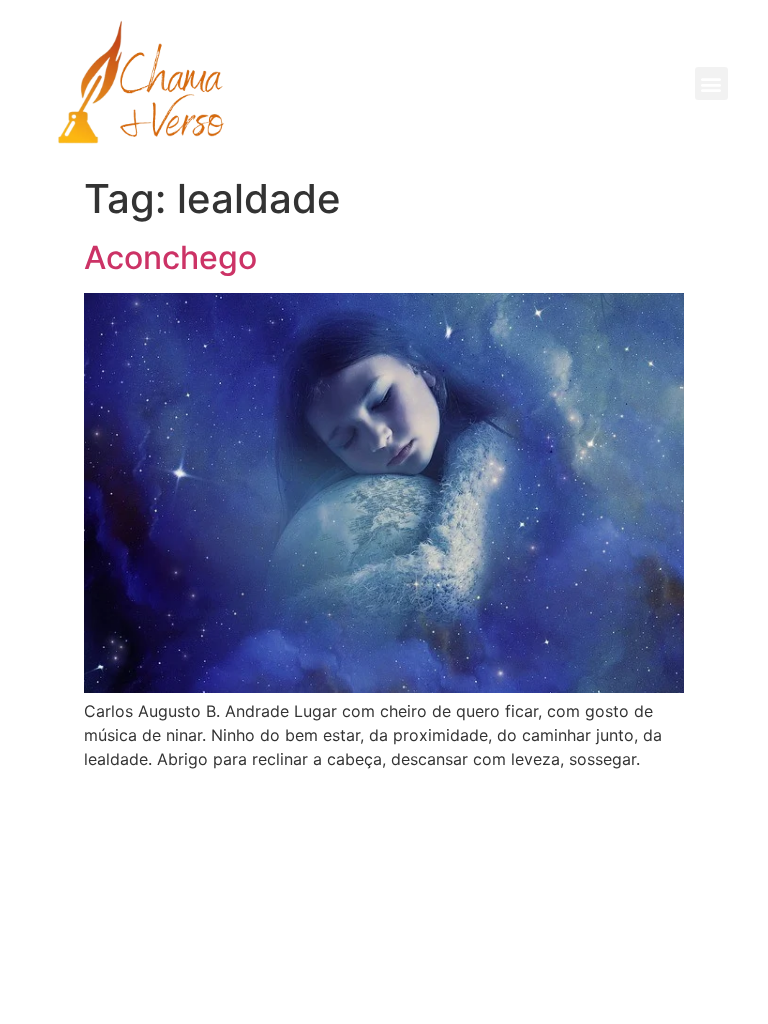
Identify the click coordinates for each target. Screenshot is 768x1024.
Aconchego (170, 257)
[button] (711, 83)
